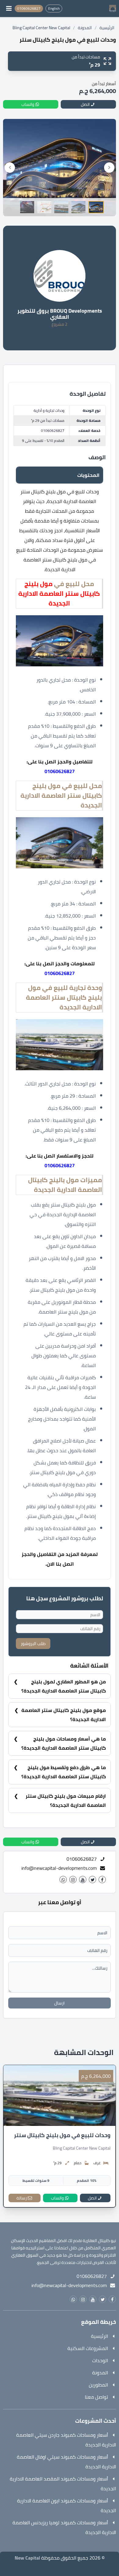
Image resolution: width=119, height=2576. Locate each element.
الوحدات (100, 2360)
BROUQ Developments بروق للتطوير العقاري (60, 314)
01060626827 (53, 430)
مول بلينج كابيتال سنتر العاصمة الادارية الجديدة (59, 594)
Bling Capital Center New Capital (41, 28)
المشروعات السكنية (88, 2348)
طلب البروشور (33, 1644)
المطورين (98, 2385)
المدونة (85, 28)
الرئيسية (107, 28)
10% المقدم (87, 2180)
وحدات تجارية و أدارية (49, 410)
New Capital (27, 2558)
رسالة (22, 2198)
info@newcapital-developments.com (59, 1868)
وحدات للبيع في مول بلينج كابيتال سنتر (62, 2135)
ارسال (60, 2003)
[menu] (9, 9)
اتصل (92, 2198)
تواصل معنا (96, 2397)
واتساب (57, 2198)
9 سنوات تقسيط (36, 2180)
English (54, 8)
